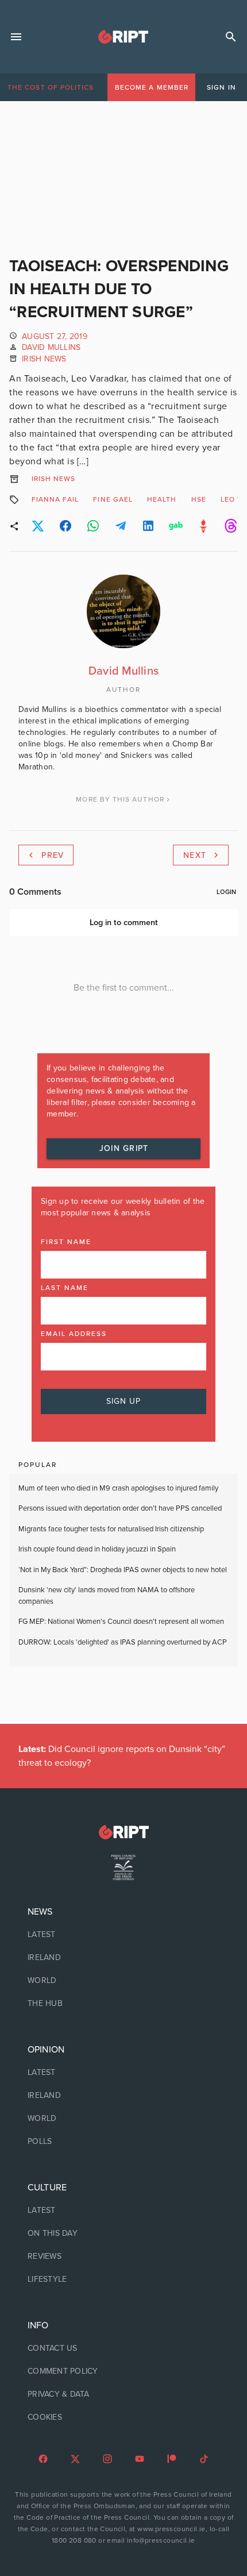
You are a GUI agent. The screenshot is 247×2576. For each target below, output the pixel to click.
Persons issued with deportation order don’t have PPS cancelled (120, 1508)
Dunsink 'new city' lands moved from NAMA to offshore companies (107, 1596)
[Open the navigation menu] (16, 37)
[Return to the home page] (123, 1832)
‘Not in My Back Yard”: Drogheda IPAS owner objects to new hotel (123, 1570)
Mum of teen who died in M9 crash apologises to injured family (118, 1488)
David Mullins (51, 347)
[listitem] (123, 1935)
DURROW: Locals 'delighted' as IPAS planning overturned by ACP (123, 1642)
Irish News (44, 359)
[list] (123, 1958)
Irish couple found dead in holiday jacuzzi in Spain (97, 1549)
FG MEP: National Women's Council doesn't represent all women (121, 1622)
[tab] (51, 87)
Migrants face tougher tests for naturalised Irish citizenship (111, 1529)
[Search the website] (231, 37)
